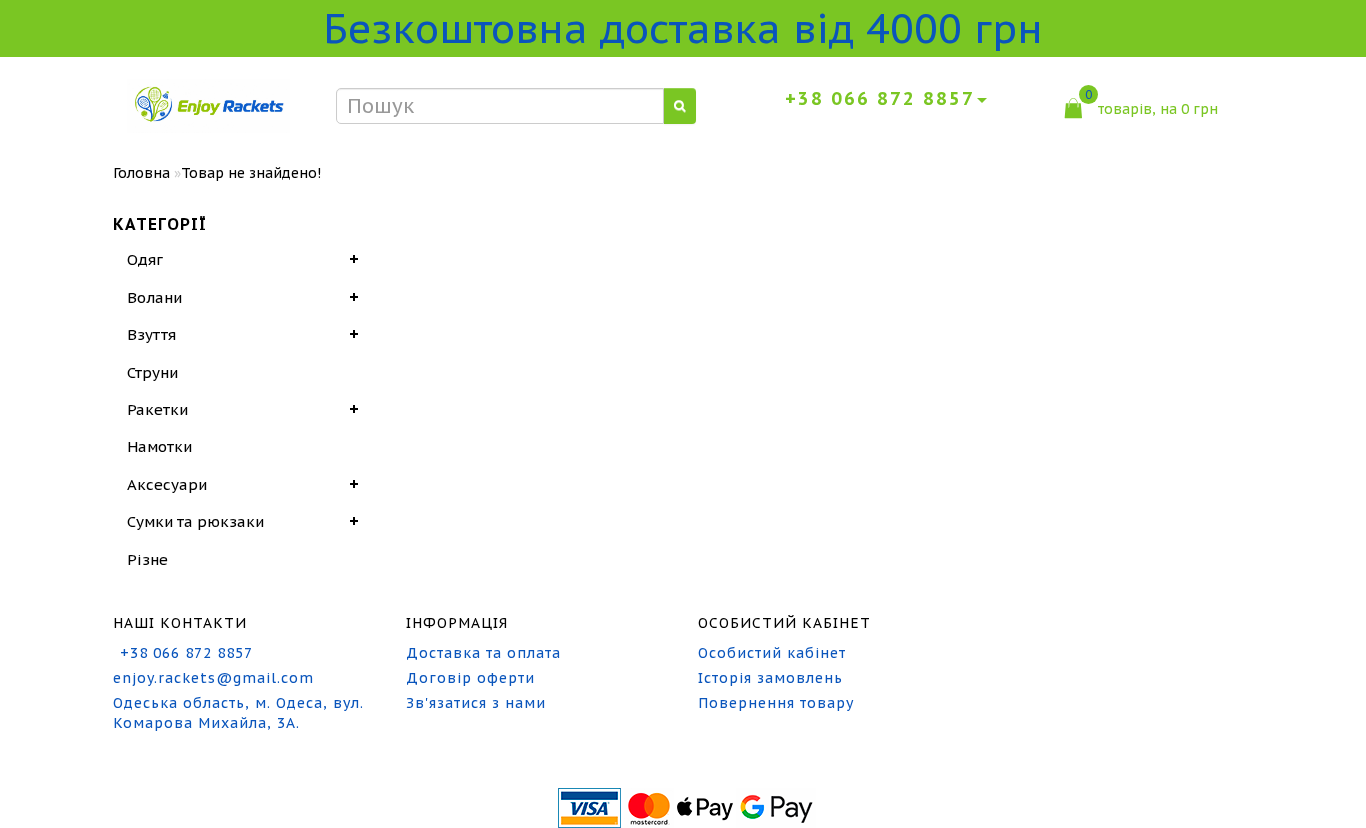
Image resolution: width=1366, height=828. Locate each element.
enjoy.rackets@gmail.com (213, 678)
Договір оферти (470, 678)
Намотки (159, 446)
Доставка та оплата (483, 653)
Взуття (151, 334)
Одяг (145, 259)
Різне (147, 559)
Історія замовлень (770, 678)
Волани (154, 297)
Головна (141, 173)
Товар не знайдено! (251, 173)
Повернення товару (776, 703)
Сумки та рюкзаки (195, 521)
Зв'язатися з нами (476, 703)
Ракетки (157, 409)
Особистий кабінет (772, 653)
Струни (152, 372)
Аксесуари (167, 484)
